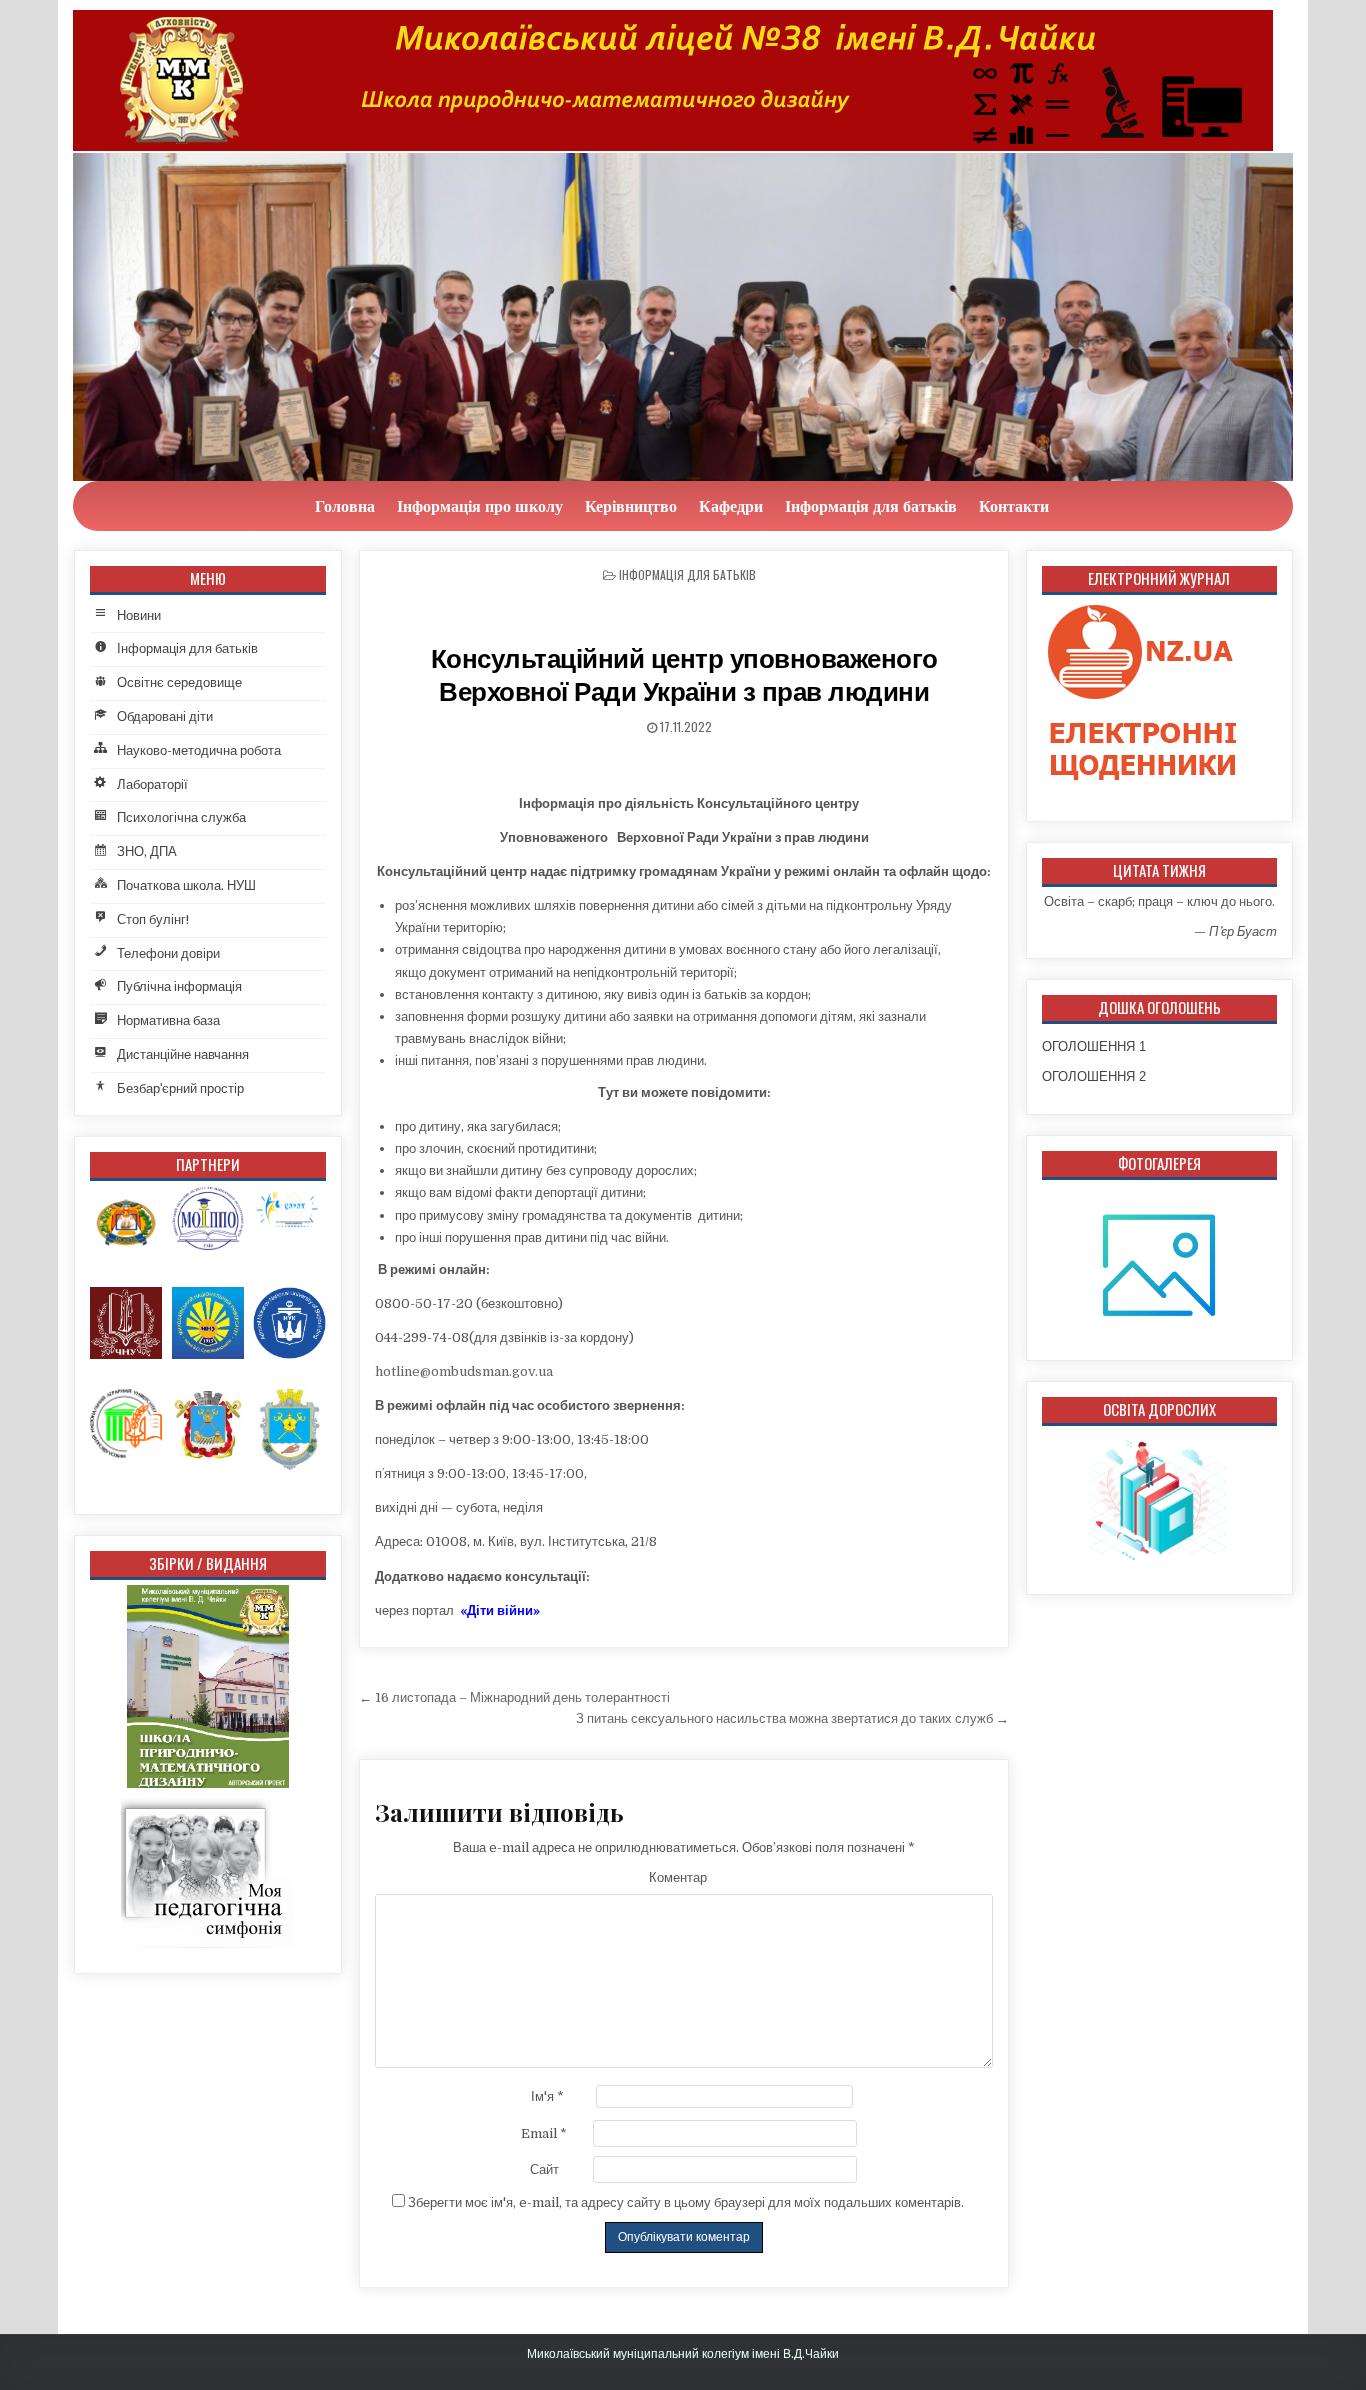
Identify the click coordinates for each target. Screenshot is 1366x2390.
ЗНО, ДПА (147, 851)
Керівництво (631, 505)
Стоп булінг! (153, 919)
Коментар (678, 1877)
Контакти (1014, 505)
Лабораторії (152, 784)
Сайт (544, 2169)
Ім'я (547, 2096)
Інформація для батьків (871, 505)
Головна (345, 505)
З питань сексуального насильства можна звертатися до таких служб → (792, 1718)
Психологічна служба (181, 817)
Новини (139, 615)
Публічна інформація (179, 986)
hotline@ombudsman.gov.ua (464, 1371)
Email (544, 2133)
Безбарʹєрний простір (180, 1088)
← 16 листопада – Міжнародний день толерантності (514, 1697)
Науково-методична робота (199, 750)
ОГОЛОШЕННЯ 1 (1094, 1046)
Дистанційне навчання (183, 1054)
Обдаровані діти (165, 716)
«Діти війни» (500, 1610)
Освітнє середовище (179, 682)
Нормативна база (168, 1020)
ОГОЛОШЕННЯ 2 (1094, 1076)
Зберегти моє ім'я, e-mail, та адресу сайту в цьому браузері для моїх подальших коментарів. (686, 2202)
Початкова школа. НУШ (186, 885)
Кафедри (731, 505)
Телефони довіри (168, 953)
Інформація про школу (480, 505)
